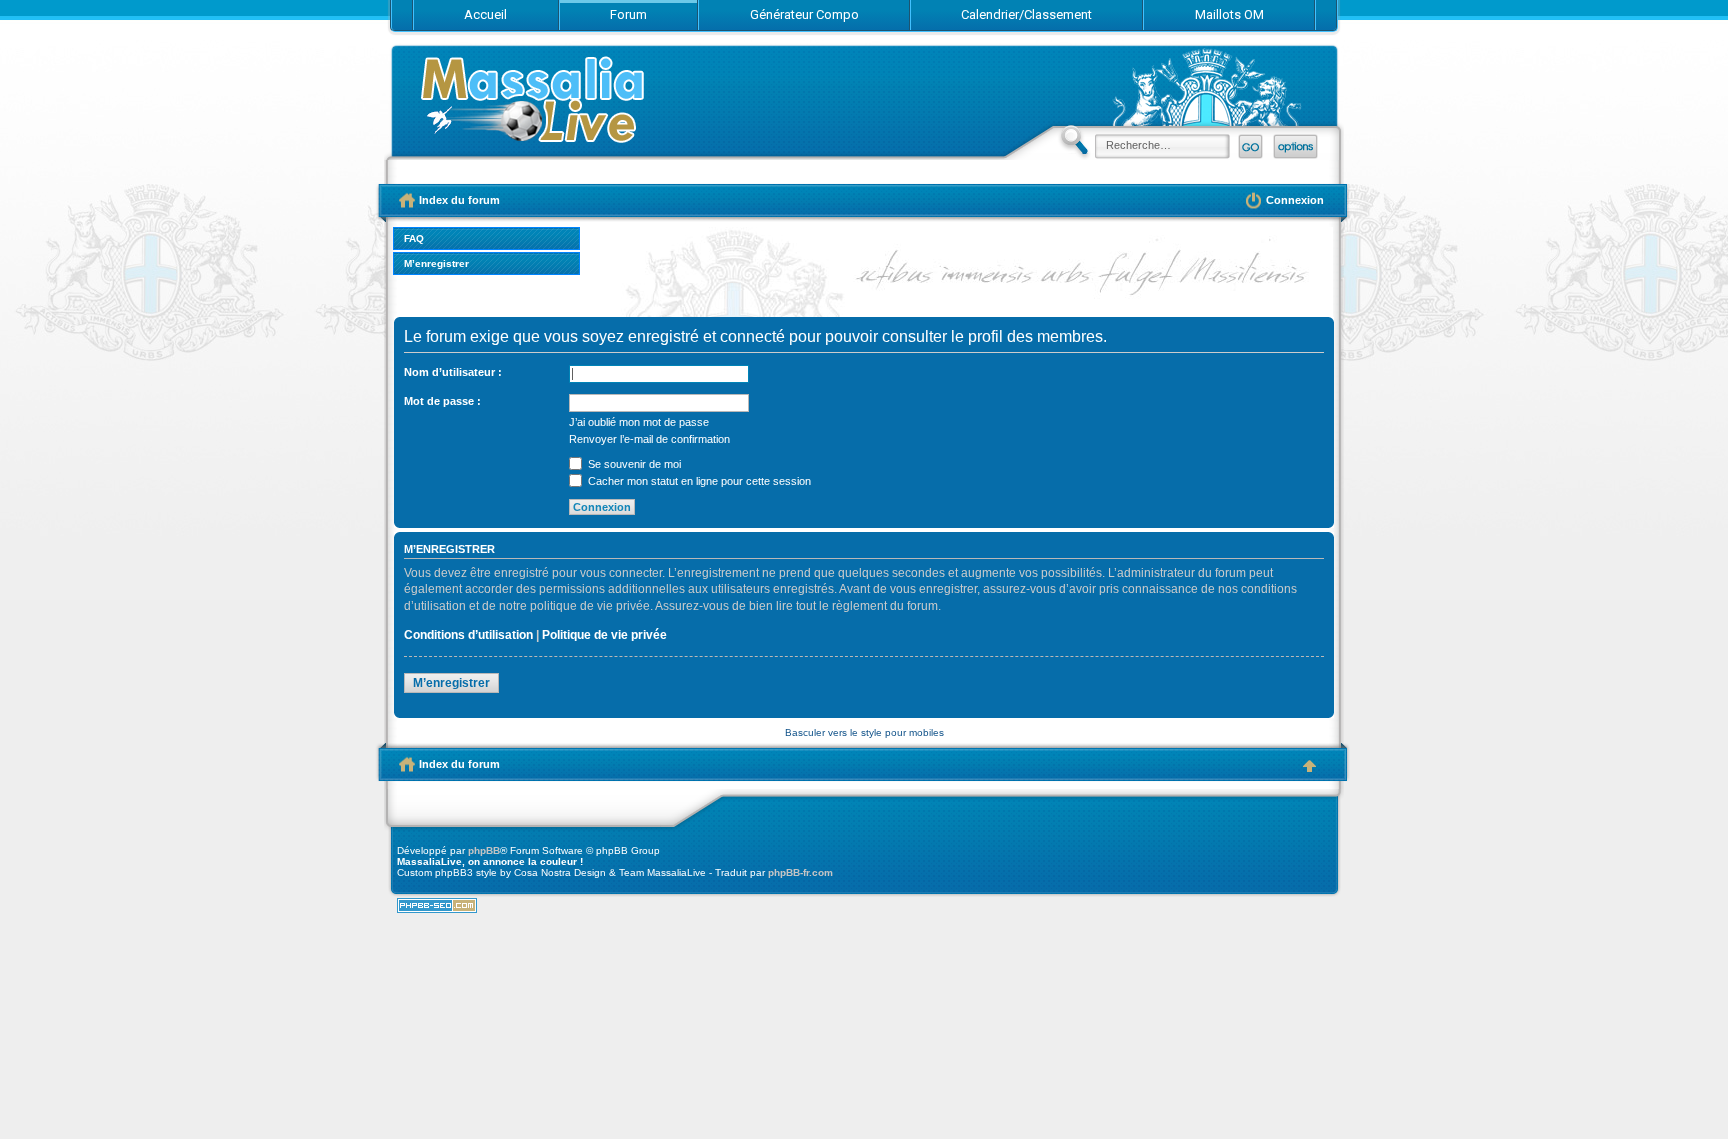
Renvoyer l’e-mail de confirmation (649, 439)
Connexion (1295, 200)
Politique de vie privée (604, 635)
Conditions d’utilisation (468, 635)
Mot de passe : (442, 401)
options (1295, 146)
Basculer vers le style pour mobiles (864, 732)
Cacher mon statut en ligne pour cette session (698, 481)
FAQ (414, 238)
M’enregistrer (436, 263)
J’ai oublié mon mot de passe (639, 422)
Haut (1309, 766)
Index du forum (534, 107)
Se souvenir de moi (633, 464)
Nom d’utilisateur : (453, 372)
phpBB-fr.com (800, 872)
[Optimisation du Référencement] (437, 909)
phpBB (484, 850)
